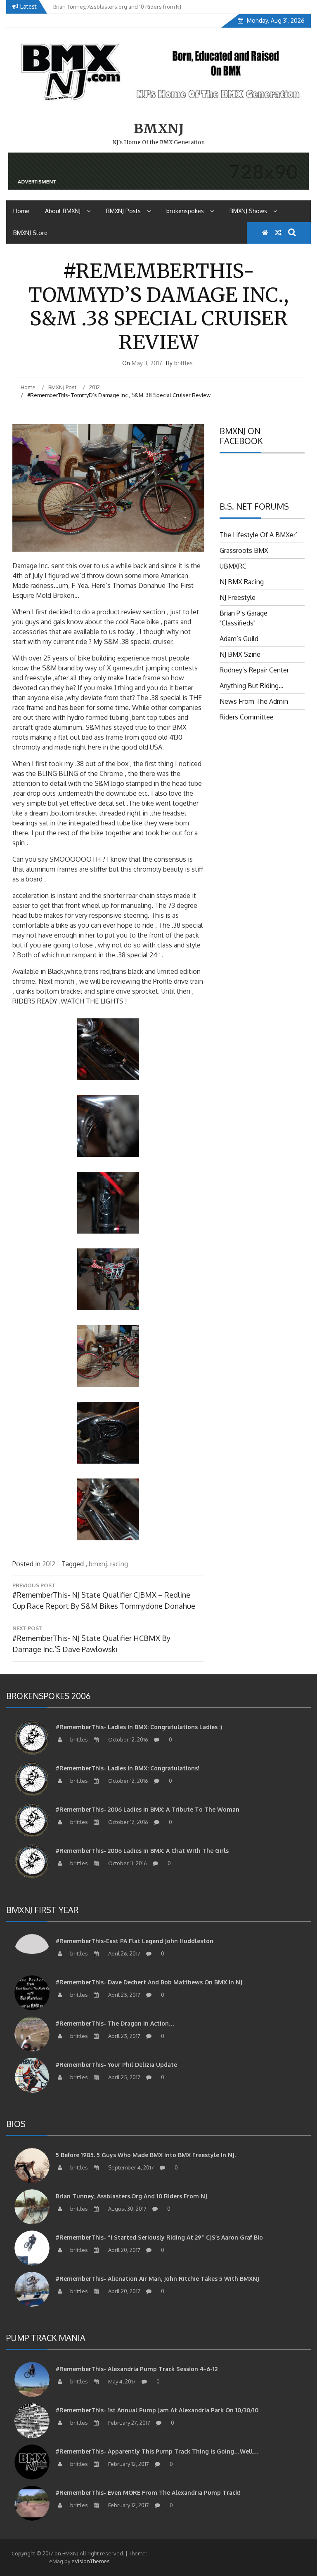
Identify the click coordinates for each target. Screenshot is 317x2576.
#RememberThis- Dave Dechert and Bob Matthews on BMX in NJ (149, 1982)
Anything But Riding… (252, 686)
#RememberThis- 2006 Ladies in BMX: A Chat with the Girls (142, 1851)
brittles (183, 363)
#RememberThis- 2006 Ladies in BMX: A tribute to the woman (148, 1809)
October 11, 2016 (127, 1863)
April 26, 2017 (124, 1953)
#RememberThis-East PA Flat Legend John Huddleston (135, 1941)
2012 (49, 1564)
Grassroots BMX (244, 550)
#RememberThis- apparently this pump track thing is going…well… (157, 2451)
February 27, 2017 (129, 2423)
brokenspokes (185, 211)
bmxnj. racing (108, 1564)
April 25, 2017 (124, 1995)
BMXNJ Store (30, 233)
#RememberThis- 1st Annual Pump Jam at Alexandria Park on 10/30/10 (157, 2410)
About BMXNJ (63, 211)
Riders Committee (247, 717)
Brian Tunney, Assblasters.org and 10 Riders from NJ (131, 2196)
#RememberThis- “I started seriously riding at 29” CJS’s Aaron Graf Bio (159, 2237)
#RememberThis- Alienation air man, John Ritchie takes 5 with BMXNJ (157, 2279)
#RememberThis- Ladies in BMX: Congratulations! (128, 1768)
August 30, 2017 (127, 2209)
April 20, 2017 (124, 2250)
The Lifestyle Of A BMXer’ (258, 535)
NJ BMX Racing (242, 582)
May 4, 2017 (121, 2381)
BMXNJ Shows (248, 211)
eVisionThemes (91, 2561)
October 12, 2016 (128, 1739)
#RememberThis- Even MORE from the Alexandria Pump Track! (148, 2493)
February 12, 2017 (128, 2464)
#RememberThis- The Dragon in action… (115, 2023)
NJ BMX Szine (240, 654)
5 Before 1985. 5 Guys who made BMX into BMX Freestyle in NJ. (146, 2155)
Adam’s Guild (239, 639)
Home (21, 211)
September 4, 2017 (130, 2167)
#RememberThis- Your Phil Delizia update (116, 2065)
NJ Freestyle (238, 597)
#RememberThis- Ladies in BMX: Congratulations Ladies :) (139, 1727)
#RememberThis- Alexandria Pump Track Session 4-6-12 (137, 2369)
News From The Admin (254, 701)
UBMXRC (233, 566)
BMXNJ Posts (123, 211)
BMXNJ (159, 129)
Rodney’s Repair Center (254, 670)
